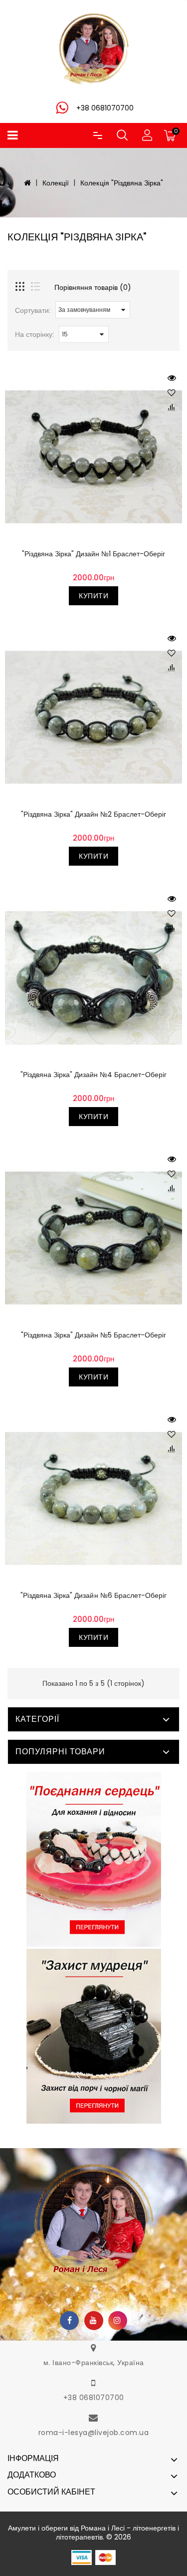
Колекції (56, 183)
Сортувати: (33, 310)
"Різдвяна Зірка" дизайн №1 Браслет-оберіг (93, 554)
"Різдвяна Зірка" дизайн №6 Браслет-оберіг (93, 1595)
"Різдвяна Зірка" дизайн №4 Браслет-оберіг (93, 1075)
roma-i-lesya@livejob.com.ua (94, 2433)
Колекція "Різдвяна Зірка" (121, 183)
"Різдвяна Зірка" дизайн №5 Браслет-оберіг (93, 1335)
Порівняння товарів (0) (93, 287)
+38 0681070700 (94, 2398)
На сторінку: (34, 334)
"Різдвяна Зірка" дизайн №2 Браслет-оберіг (93, 814)
